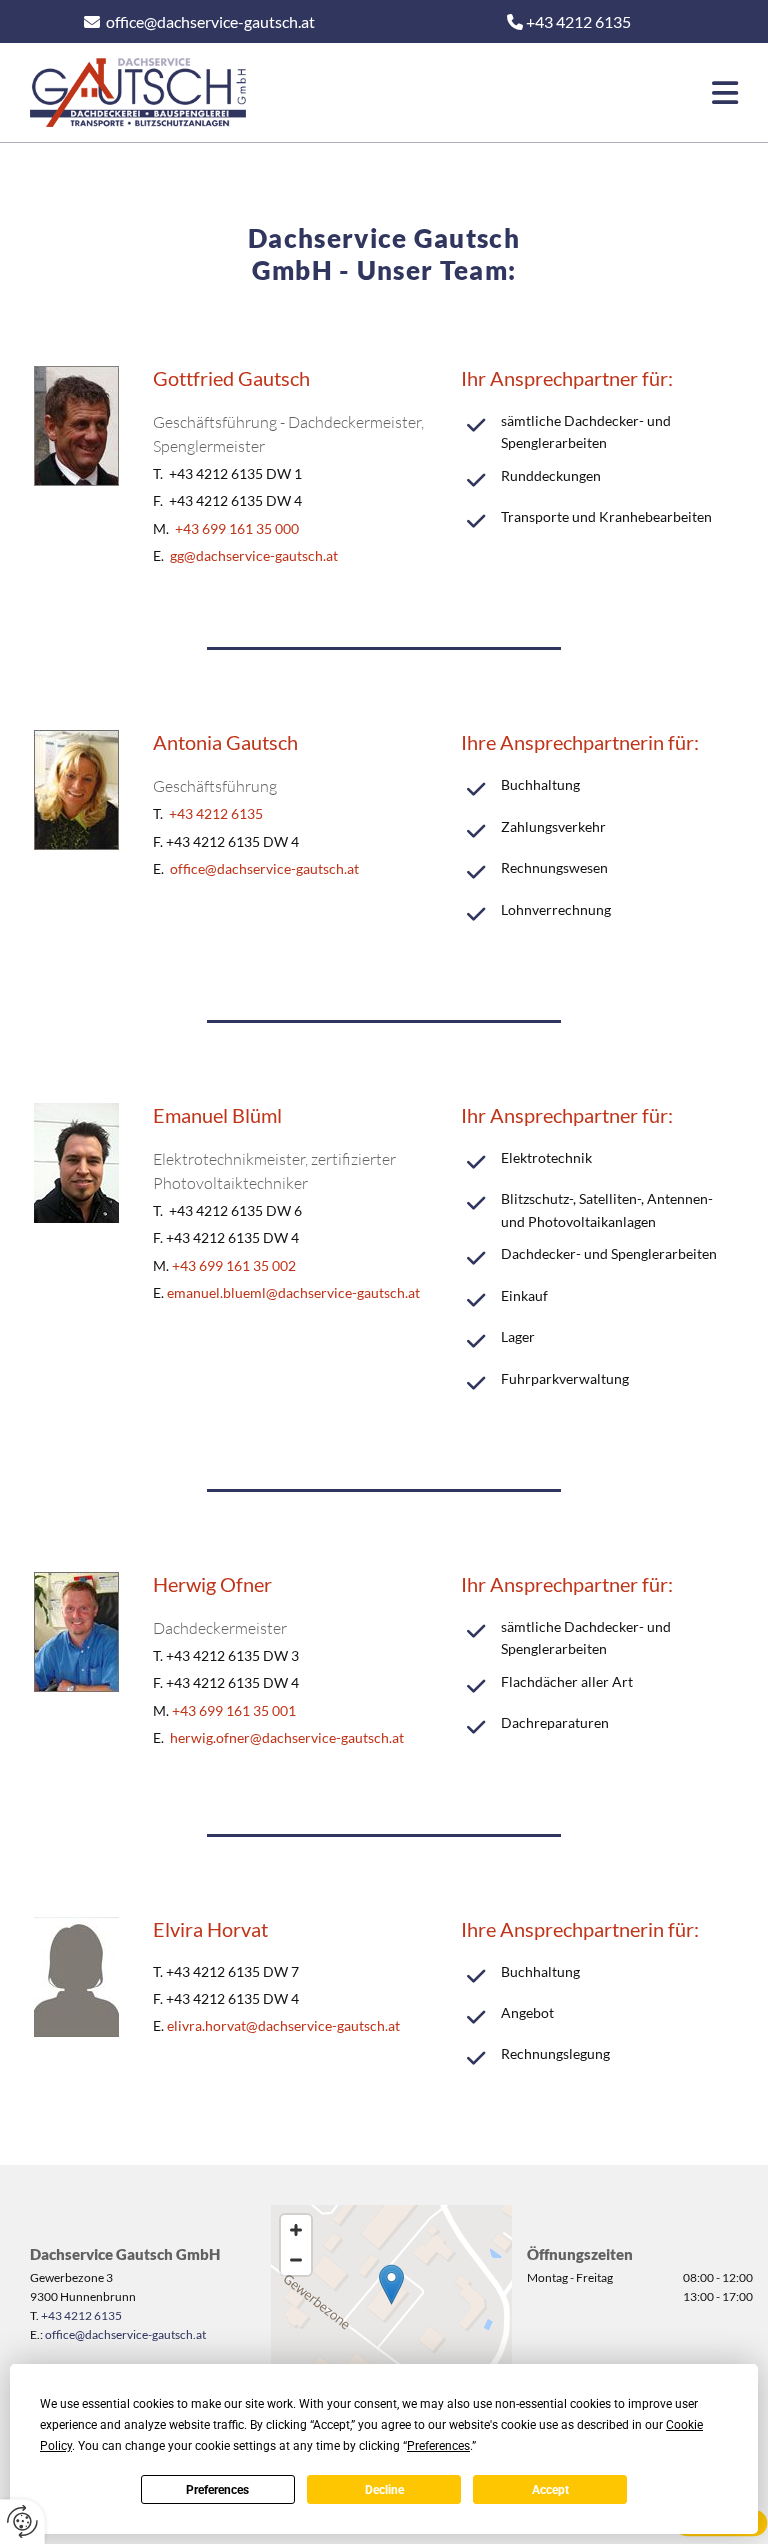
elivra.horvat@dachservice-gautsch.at (283, 2025)
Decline (384, 2490)
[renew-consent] (22, 2521)
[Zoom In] (296, 2230)
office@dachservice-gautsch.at (210, 21)
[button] (507, 93)
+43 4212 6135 (216, 813)
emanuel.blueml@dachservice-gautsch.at (293, 1292)
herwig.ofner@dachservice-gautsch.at (287, 1737)
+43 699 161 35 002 (234, 1265)
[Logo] (138, 92)
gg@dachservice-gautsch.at (254, 555)
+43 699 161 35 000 (237, 528)
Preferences (217, 2490)
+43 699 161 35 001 (234, 1710)
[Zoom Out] (296, 2260)
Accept (550, 2490)
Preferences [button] (438, 2446)
